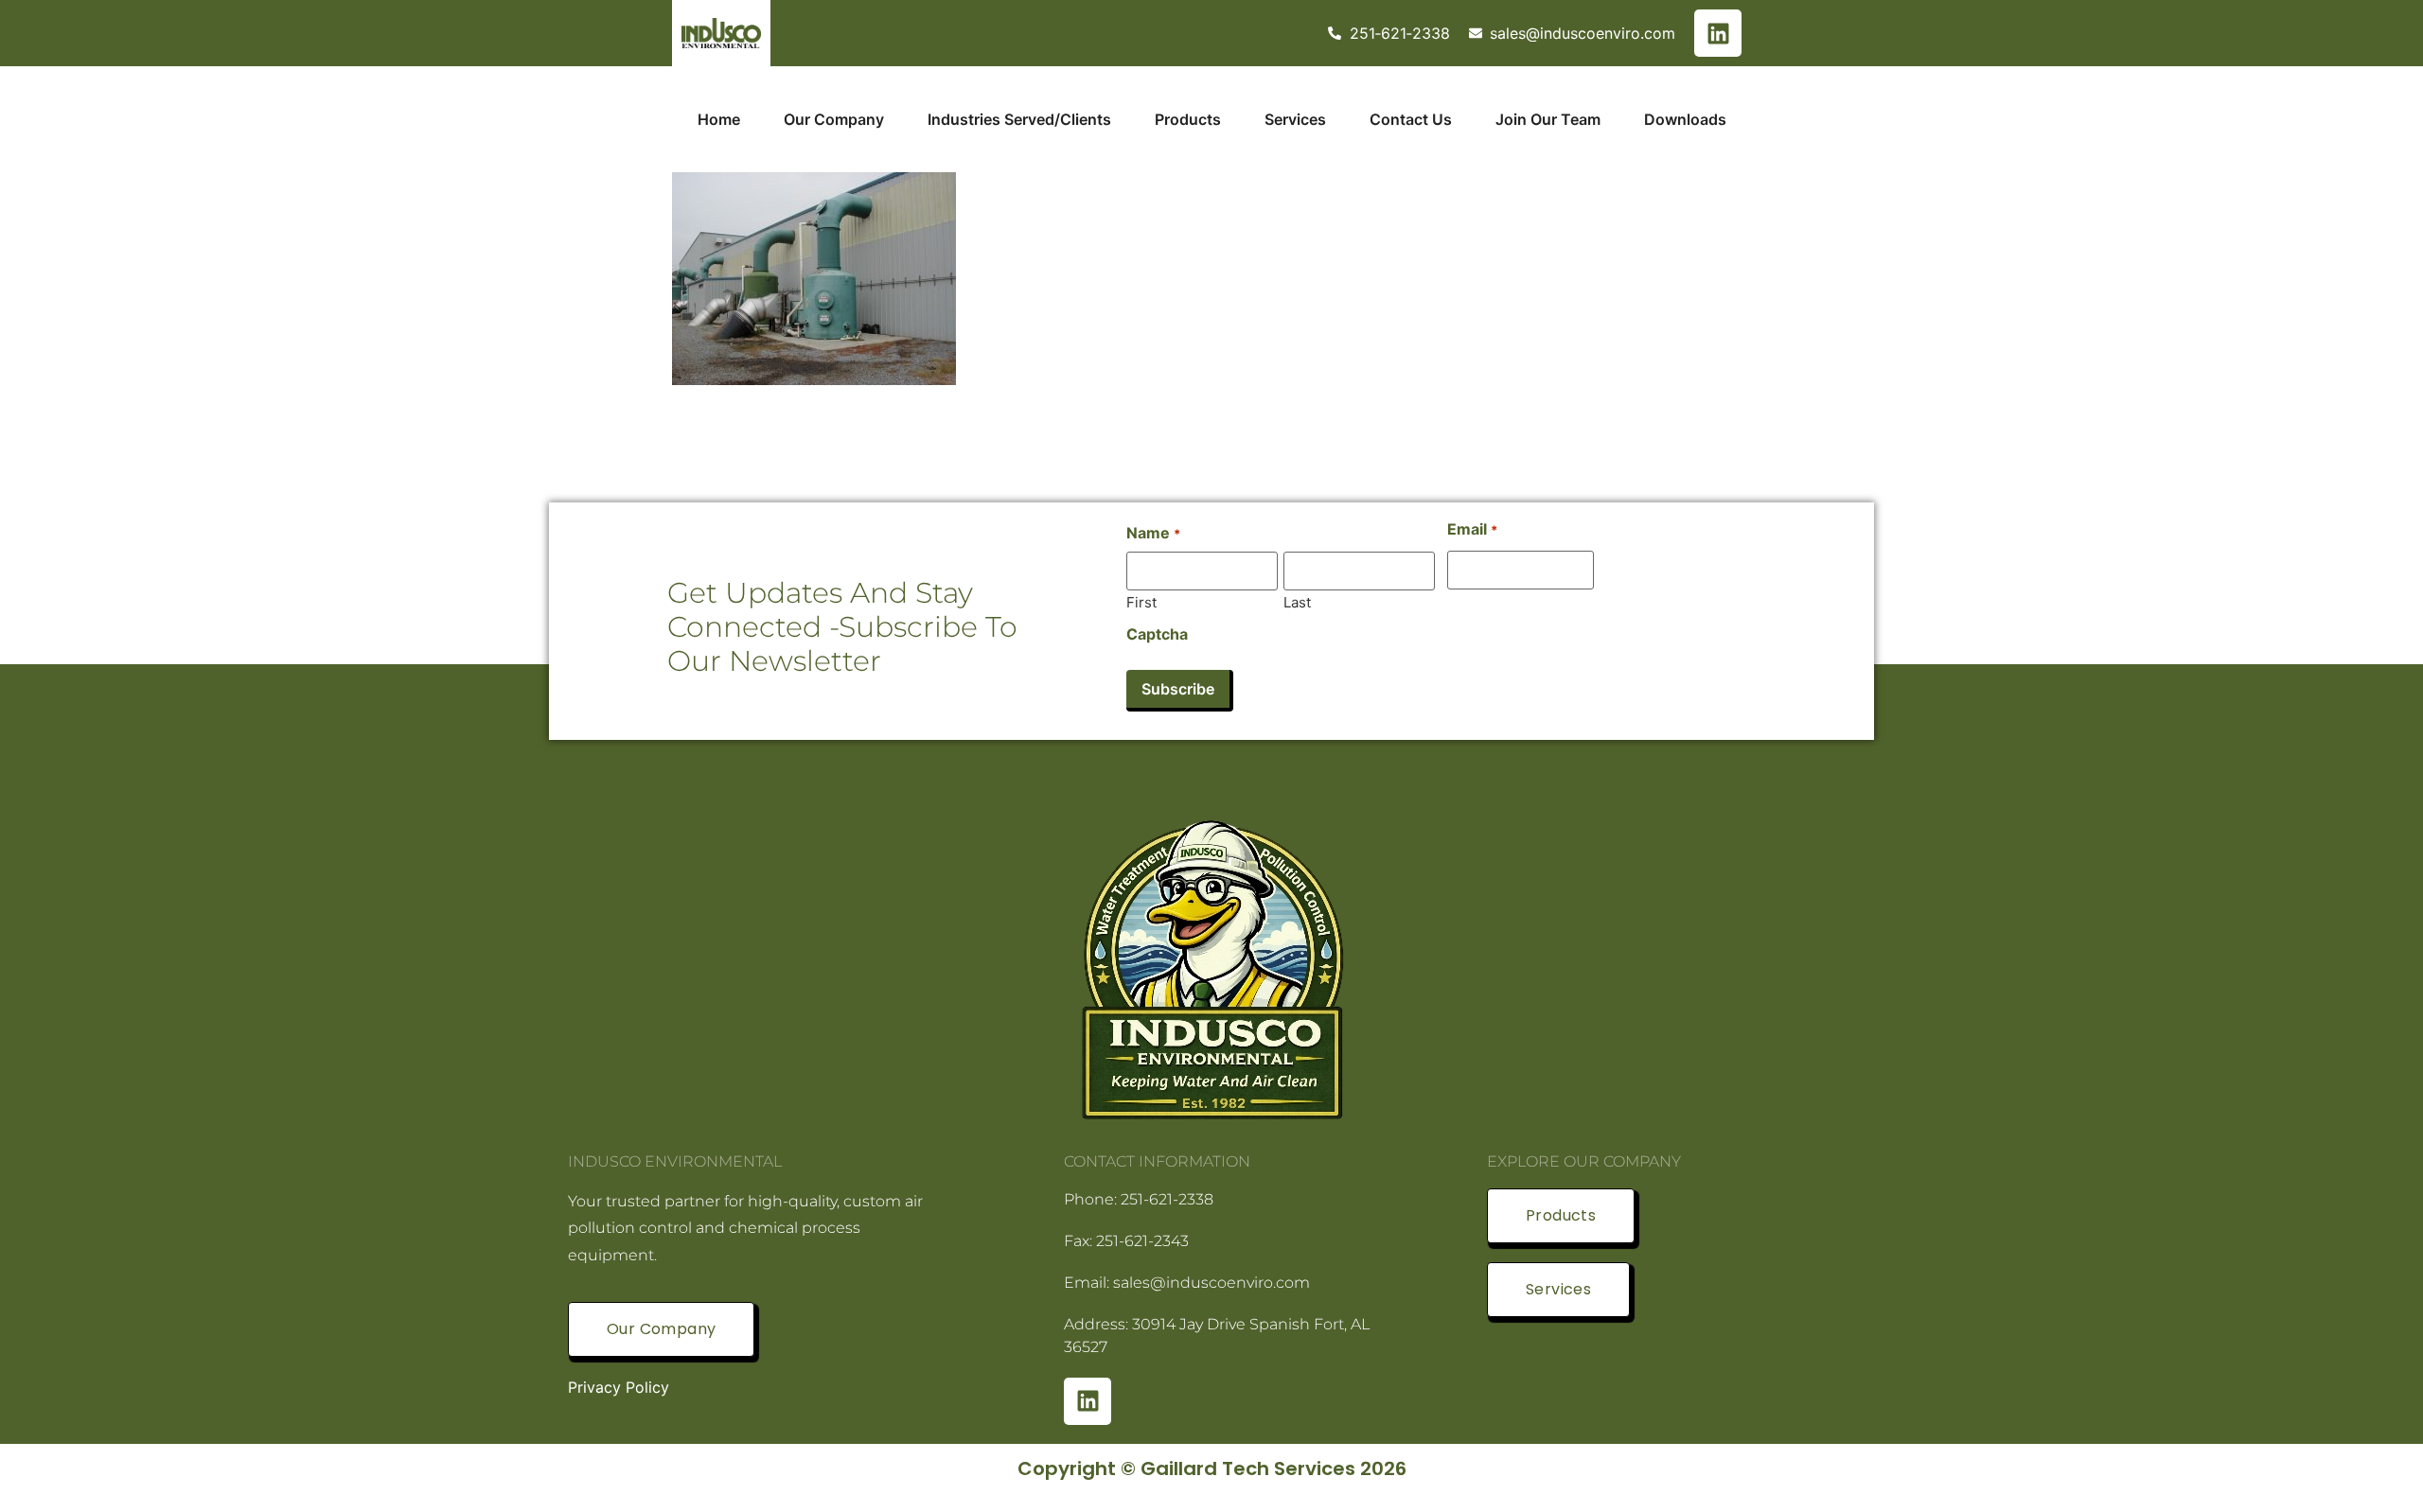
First (1141, 601)
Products (1188, 119)
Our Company (834, 119)
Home (719, 119)
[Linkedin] (1718, 33)
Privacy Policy (619, 1387)
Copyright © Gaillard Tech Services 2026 (1212, 1468)
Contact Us (1411, 119)
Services (1295, 119)
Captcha (1157, 634)
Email (1472, 529)
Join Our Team (1548, 119)
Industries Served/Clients (1019, 119)
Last (1297, 601)
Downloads (1685, 119)
